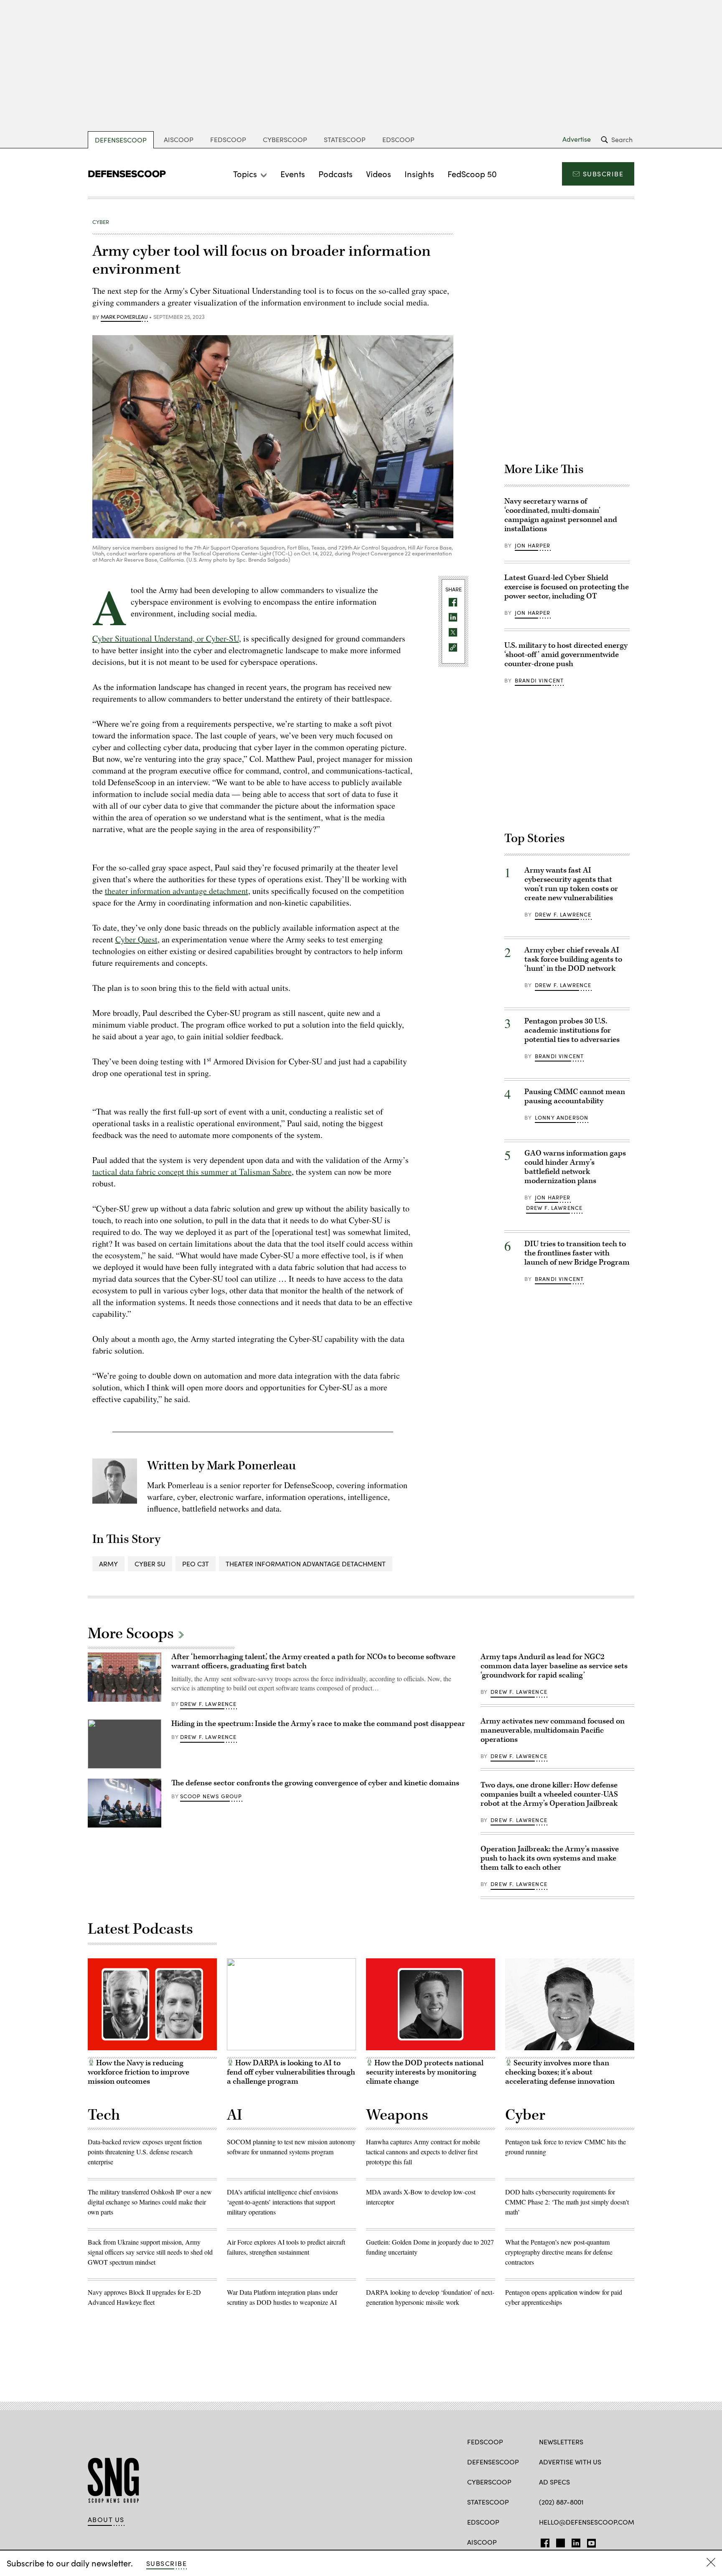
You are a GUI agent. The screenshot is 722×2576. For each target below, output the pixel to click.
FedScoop (228, 139)
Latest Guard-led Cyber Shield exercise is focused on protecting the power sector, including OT (567, 587)
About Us (106, 2520)
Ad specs (554, 2482)
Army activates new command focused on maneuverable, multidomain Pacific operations (553, 1730)
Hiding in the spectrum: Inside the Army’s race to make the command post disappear (318, 1724)
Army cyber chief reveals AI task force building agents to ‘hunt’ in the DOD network (573, 959)
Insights (419, 174)
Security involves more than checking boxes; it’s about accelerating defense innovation (560, 2072)
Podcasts (336, 174)
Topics (245, 174)
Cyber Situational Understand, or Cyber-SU (166, 638)
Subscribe (603, 174)
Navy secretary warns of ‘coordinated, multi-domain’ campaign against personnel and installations (561, 515)
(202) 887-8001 (561, 2502)
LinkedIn (576, 2541)
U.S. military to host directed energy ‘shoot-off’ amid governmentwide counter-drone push (566, 655)
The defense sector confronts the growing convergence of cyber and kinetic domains (315, 1783)
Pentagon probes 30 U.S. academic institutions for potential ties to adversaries (572, 1030)
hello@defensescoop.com (587, 2522)
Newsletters (561, 2442)
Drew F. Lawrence (563, 914)
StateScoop (345, 139)
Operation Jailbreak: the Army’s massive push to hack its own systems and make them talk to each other (550, 1858)
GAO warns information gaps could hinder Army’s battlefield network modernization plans (575, 1167)
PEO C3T (196, 1564)
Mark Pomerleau (124, 317)
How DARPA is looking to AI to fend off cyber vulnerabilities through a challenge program (291, 2072)
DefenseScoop (121, 140)
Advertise (577, 139)
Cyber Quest (136, 939)
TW (559, 2541)
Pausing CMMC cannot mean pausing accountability (575, 1096)
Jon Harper (533, 545)
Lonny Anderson (562, 1117)
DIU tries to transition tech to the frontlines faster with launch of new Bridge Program (577, 1253)
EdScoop (398, 139)
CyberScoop (285, 139)
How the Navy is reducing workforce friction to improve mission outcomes (139, 2072)
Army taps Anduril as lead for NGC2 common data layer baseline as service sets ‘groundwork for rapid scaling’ (554, 1666)
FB (543, 2541)
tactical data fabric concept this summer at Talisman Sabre (192, 1172)
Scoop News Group (211, 1796)
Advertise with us (570, 2462)
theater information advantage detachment (177, 891)
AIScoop (179, 139)
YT (589, 2541)
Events (293, 174)
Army (108, 1564)
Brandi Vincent (539, 680)
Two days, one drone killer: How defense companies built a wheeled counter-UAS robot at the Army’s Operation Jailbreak (549, 1794)
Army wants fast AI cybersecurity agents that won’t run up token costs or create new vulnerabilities (571, 884)
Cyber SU (150, 1564)
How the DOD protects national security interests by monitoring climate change (425, 2072)
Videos (379, 174)
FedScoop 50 (472, 174)
